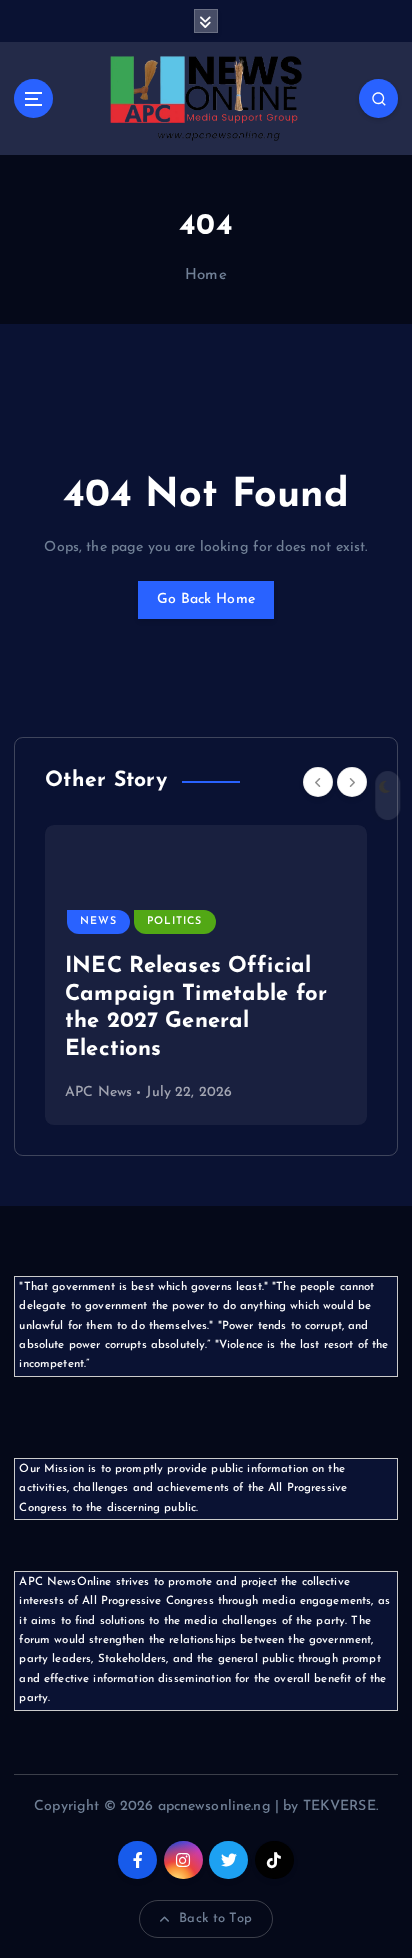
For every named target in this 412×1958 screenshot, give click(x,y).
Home (206, 275)
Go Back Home (206, 599)
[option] (206, 975)
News (98, 921)
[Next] (352, 782)
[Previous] (318, 782)
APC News (98, 1092)
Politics (174, 921)
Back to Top (215, 1918)
